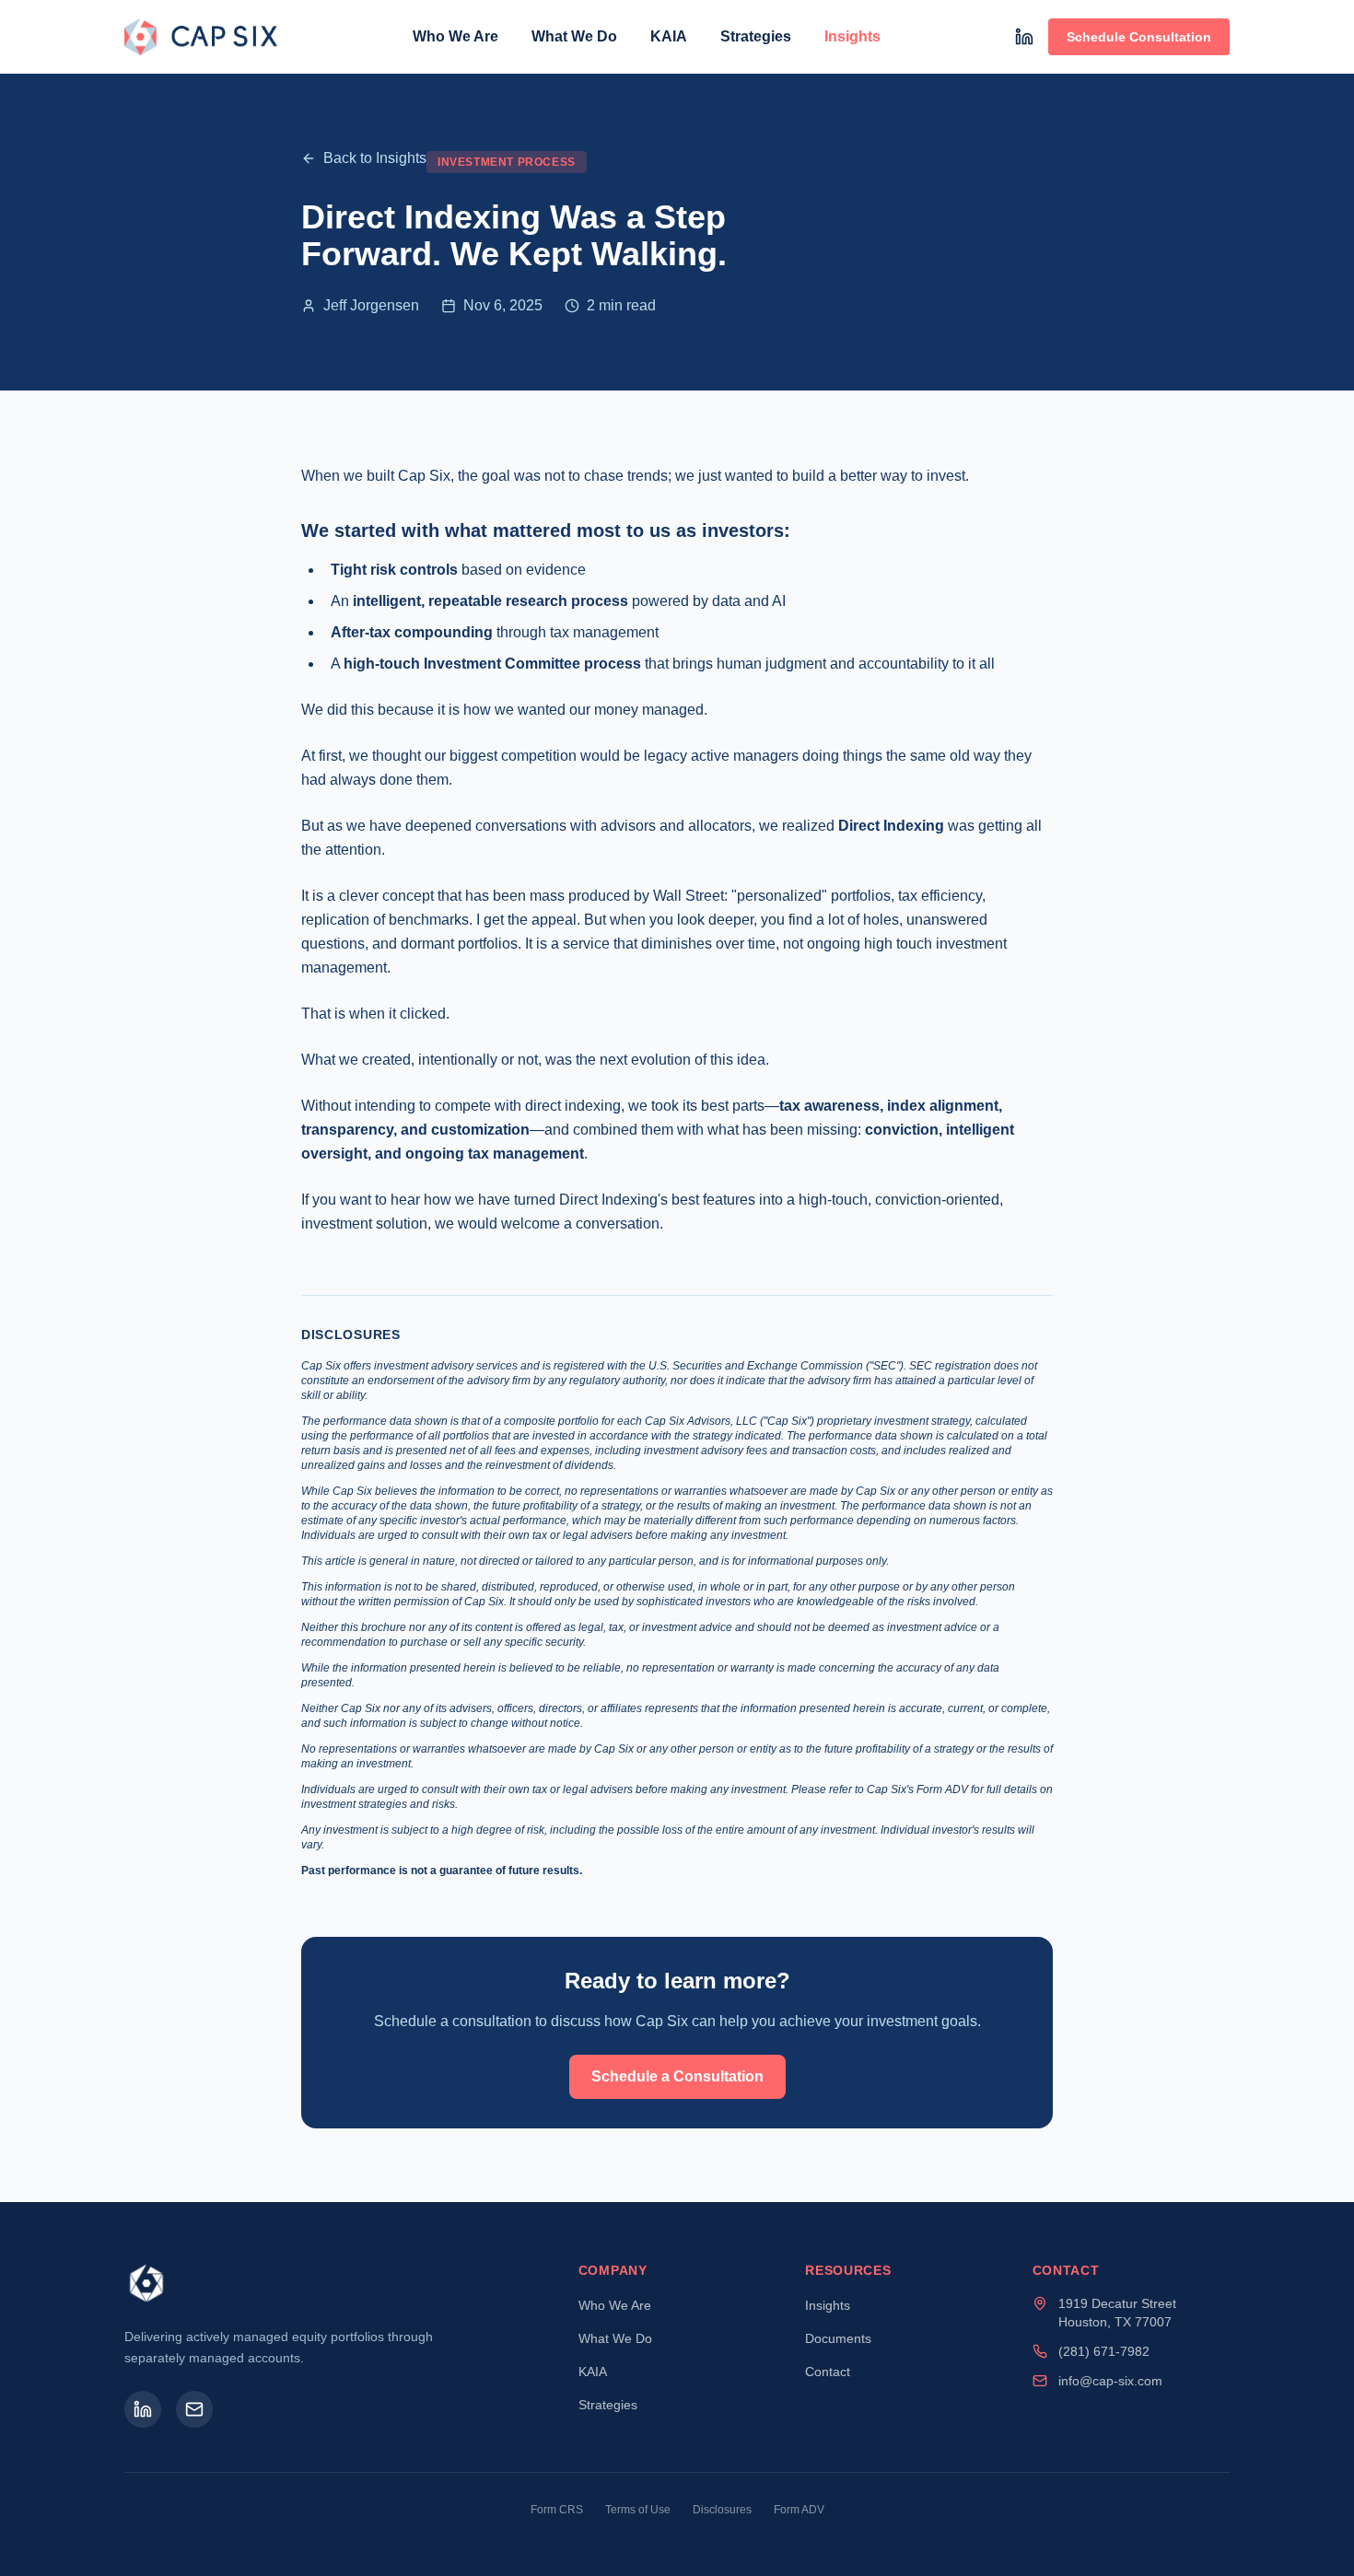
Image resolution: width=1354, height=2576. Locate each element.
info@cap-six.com (1110, 2381)
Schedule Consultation (1139, 37)
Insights (852, 36)
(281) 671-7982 (1104, 2351)
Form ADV (799, 2510)
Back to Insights (375, 158)
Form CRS (557, 2510)
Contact (828, 2372)
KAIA (669, 36)
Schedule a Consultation (677, 2076)
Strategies (756, 36)
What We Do (574, 36)
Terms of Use (638, 2510)
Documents (838, 2338)
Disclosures (722, 2510)
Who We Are (455, 36)
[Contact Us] (194, 2409)
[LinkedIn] (1024, 37)
